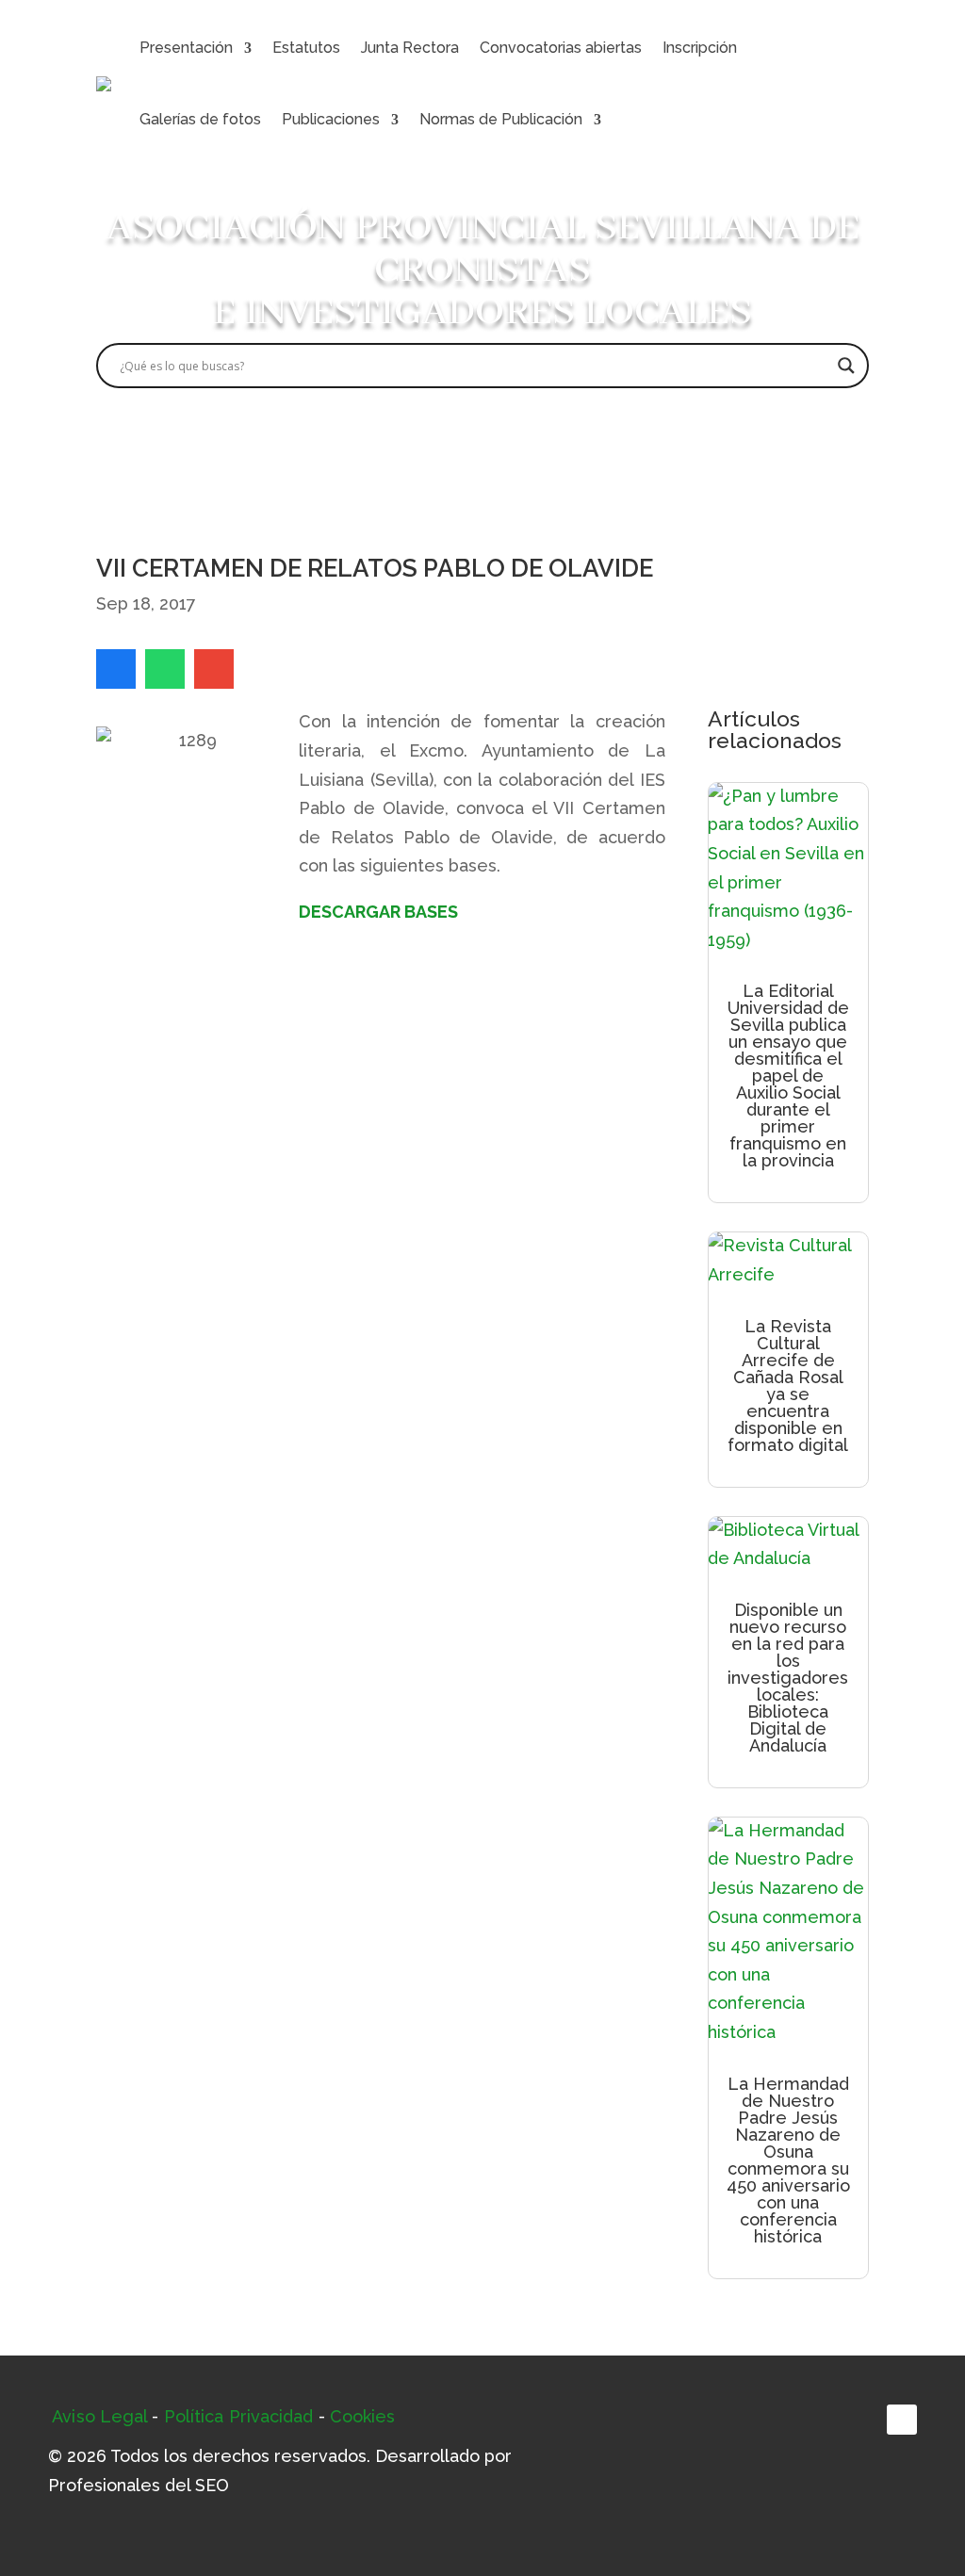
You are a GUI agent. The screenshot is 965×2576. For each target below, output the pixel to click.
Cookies (363, 2416)
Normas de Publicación (501, 119)
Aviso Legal (99, 2416)
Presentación (186, 48)
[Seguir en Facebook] (902, 2420)
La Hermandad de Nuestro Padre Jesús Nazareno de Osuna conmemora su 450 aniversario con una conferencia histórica (788, 2160)
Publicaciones (331, 119)
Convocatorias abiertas (561, 48)
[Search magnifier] (846, 366)
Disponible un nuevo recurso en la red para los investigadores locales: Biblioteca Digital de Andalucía (788, 1678)
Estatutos (306, 48)
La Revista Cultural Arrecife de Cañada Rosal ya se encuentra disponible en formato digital (788, 1386)
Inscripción (700, 48)
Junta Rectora (410, 48)
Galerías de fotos (200, 119)
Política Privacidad (239, 2416)
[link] (116, 669)
